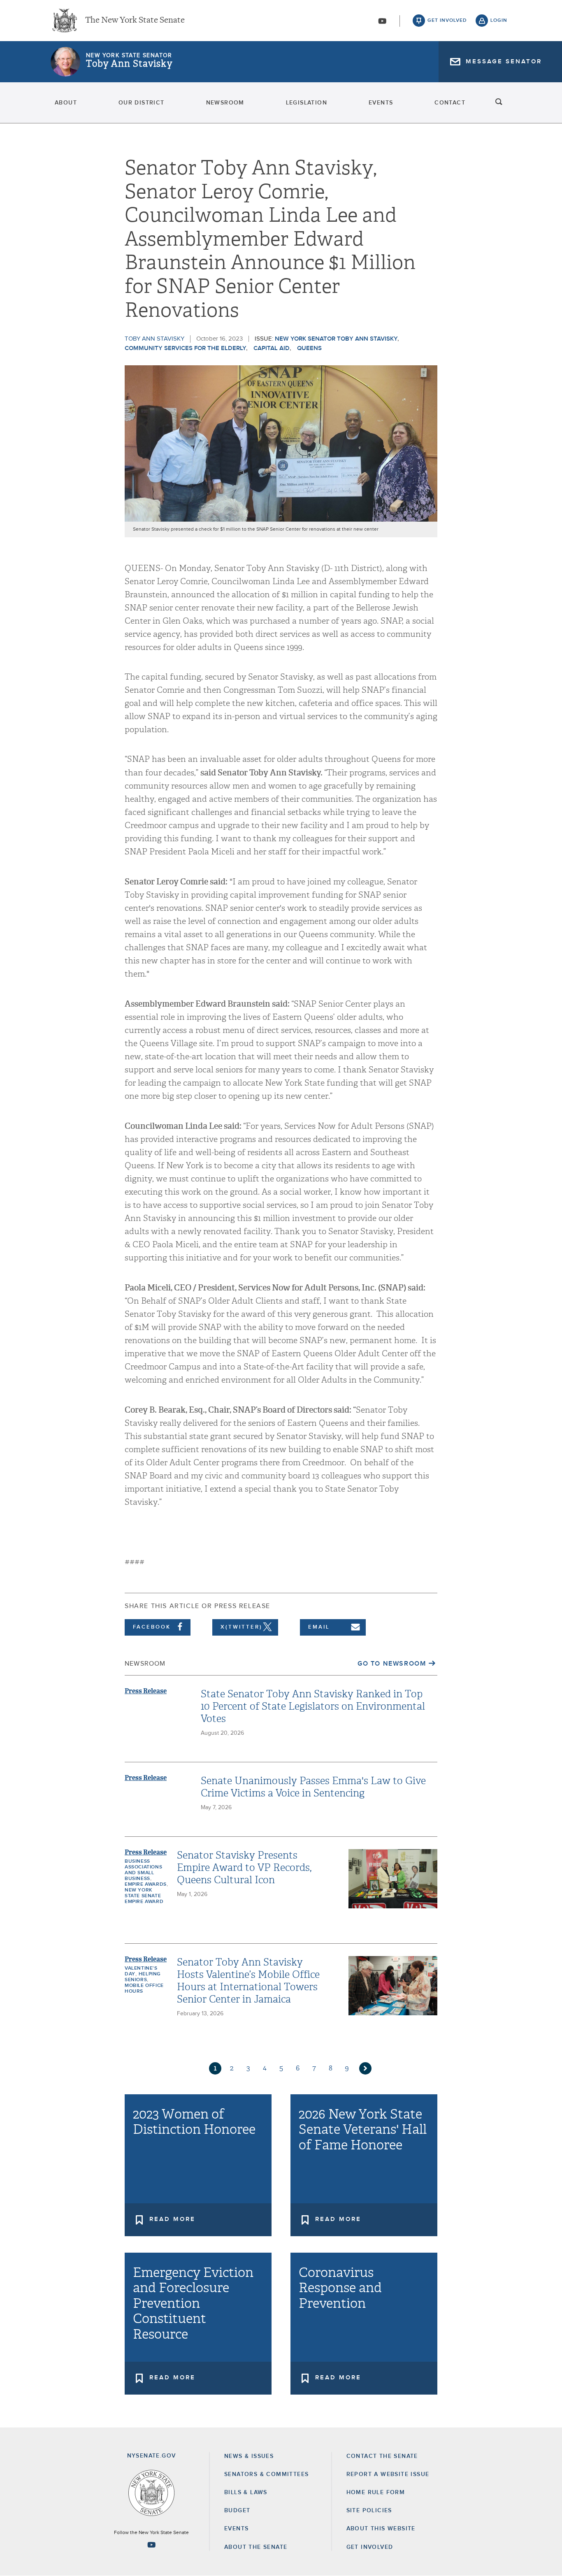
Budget (237, 2511)
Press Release (146, 1691)
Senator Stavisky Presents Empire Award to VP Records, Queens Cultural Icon (244, 1868)
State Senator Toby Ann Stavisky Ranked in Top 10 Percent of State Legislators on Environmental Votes (313, 1706)
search (499, 103)
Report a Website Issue (388, 2474)
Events (381, 103)
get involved (447, 21)
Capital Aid (272, 348)
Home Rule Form (376, 2492)
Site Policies (369, 2511)
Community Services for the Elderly (185, 348)
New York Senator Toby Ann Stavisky (336, 339)
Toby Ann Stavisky (129, 64)
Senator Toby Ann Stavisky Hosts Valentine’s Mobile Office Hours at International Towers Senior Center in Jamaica (248, 1981)
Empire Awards (146, 1884)
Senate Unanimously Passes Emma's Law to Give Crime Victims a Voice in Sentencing (313, 1787)
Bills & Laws (246, 2492)
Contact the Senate (382, 2456)
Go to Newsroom (392, 1664)
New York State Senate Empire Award (144, 1896)
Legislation (307, 103)
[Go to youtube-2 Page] (151, 2545)
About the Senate (256, 2547)
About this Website (381, 2529)
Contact (450, 103)
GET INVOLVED (370, 2547)
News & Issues (249, 2456)
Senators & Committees (266, 2474)
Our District (142, 103)
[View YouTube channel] (382, 21)
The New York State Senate (135, 21)
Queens (309, 348)
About (66, 103)
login (499, 21)
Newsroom (225, 103)
